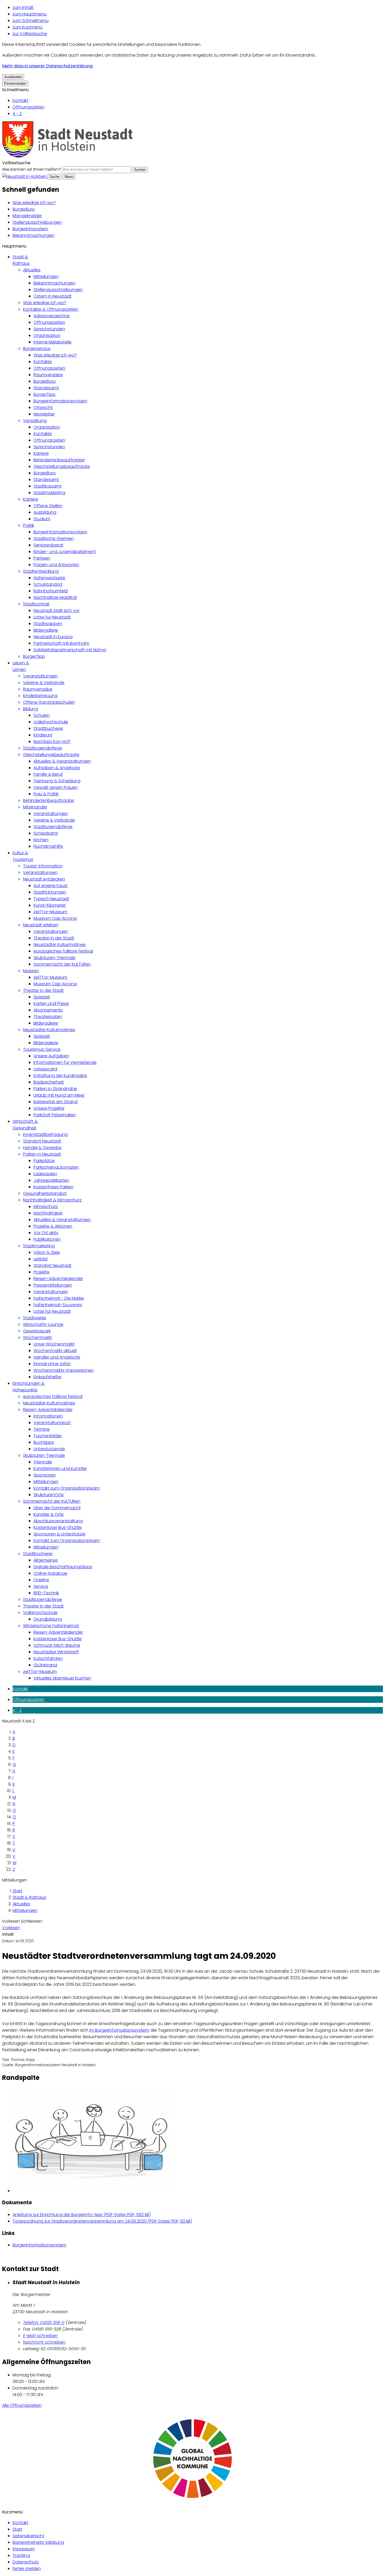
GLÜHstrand (45, 1665)
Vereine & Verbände (44, 683)
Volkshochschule (51, 722)
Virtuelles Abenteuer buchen (62, 1678)
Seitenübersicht (28, 2536)
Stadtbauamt (48, 486)
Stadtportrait (36, 604)
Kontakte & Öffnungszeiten (51, 309)
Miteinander (35, 807)
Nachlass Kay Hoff (52, 742)
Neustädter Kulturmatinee (60, 945)
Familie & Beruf (48, 774)
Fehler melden (27, 2569)
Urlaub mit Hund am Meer (59, 1095)
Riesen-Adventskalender (58, 1279)
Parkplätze (44, 1161)
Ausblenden (13, 77)
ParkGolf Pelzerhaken (55, 1115)
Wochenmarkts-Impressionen (64, 1370)
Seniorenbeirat (48, 545)
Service (41, 1586)
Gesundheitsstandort (45, 1193)
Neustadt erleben (41, 925)
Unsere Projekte (49, 1108)
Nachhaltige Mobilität (55, 597)
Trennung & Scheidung (57, 781)
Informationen (48, 1416)
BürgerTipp (45, 394)
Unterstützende (49, 1449)
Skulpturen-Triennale (54, 958)
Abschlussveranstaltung (58, 1521)
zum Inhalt (23, 7)
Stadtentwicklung (41, 571)
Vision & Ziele (47, 1252)
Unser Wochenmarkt (54, 1344)
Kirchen (41, 840)
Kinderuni (43, 735)
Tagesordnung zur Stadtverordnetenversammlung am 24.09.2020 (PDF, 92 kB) (102, 2221)
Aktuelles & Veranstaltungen (62, 761)
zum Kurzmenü (27, 27)
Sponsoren (45, 1475)
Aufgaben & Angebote (57, 768)
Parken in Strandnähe (55, 1089)
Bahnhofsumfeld (51, 591)
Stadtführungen (50, 892)
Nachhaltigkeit (48, 1213)
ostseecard (45, 1069)
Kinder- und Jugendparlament (65, 552)
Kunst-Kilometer (50, 905)
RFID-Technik (46, 1593)
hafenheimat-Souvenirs (58, 1305)
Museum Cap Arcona (55, 918)
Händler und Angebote (57, 1357)
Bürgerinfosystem (30, 229)
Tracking (21, 2555)
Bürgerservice (37, 349)
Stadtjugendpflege (43, 748)
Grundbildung (48, 1619)
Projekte (42, 1272)
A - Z (17, 114)
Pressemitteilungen (53, 1285)
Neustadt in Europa (53, 637)
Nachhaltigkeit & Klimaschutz (52, 1200)
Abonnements (48, 1010)
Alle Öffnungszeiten (22, 2405)
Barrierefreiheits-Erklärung (38, 2542)
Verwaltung (35, 421)
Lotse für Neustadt (52, 617)
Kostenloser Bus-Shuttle (58, 1527)
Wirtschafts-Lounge (43, 1324)
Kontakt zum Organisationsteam (67, 1488)
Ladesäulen (45, 1174)
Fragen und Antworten (56, 565)
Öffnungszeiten (28, 107)
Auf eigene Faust (51, 886)
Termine (42, 1429)
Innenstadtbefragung (45, 1134)
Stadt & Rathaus (29, 1897)
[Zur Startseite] (68, 156)
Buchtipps (44, 1442)
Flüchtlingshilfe (48, 846)
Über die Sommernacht (57, 1508)
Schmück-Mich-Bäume (57, 1645)
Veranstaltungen (40, 676)
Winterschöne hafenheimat (51, 1626)
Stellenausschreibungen (37, 222)
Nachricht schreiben (44, 2342)
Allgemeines (46, 1560)
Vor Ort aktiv (46, 1233)
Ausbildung (45, 512)
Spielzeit (42, 997)
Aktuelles (32, 270)
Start (17, 1891)
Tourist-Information (43, 866)
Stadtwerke (35, 1318)
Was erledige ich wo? (34, 203)
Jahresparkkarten (51, 1180)
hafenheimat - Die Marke (59, 1298)
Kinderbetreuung (40, 696)
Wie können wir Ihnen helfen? (31, 169)
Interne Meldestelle (53, 342)
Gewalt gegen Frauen (56, 787)
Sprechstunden (49, 329)
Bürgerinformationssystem (60, 401)
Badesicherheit (49, 1082)
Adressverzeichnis (52, 316)
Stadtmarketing (49, 493)
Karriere (41, 453)
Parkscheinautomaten (56, 1167)
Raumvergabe (48, 375)
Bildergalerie (46, 630)
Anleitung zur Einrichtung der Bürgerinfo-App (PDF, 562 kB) (82, 2215)
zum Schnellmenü (31, 21)
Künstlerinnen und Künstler (60, 1469)
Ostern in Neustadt (53, 296)
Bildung (31, 709)
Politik (29, 525)
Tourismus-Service (42, 1049)
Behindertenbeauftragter (59, 460)
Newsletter (44, 414)
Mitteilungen (46, 277)
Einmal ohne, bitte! (52, 1364)
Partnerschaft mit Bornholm (61, 643)
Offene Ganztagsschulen (49, 702)
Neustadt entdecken (44, 879)
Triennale (43, 1462)
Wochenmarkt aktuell (55, 1351)
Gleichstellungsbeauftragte (62, 466)
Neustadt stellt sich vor (57, 611)
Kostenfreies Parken (53, 1187)
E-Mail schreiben (40, 2336)
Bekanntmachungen (34, 235)
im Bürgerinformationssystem (119, 2030)
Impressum (24, 2549)
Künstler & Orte (49, 1514)
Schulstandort (48, 584)
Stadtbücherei (48, 728)
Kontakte (43, 362)
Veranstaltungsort (52, 1423)
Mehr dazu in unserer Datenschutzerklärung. (48, 66)
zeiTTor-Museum (50, 912)
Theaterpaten (48, 1017)
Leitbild (40, 1259)
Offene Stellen (48, 506)
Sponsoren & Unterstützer (60, 1534)
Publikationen (47, 1239)
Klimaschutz (46, 1207)
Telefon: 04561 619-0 (44, 2323)
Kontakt (20, 100)
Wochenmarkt (37, 1338)
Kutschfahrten (48, 1658)
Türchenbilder (48, 1436)
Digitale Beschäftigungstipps (63, 1567)
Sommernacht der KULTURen (62, 964)
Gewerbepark (37, 1331)
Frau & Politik (46, 794)
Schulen (42, 715)
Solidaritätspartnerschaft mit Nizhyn (70, 650)
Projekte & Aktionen (53, 1226)
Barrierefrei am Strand (56, 1102)
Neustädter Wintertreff (56, 1652)
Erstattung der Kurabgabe (60, 1076)
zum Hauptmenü (30, 14)
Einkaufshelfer (48, 1377)
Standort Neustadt (42, 1141)
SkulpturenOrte (49, 1495)
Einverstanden (15, 83)
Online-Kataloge (50, 1573)
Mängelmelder (27, 216)
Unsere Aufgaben (51, 1056)
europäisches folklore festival (63, 951)
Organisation (47, 335)
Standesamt (46, 388)
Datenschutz (26, 2562)
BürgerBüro (24, 209)
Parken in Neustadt (42, 1154)
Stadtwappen (48, 624)
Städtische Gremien (54, 538)
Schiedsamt (46, 833)
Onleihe (41, 1580)
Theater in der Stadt (54, 938)
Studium (42, 519)
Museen (31, 971)
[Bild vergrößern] (198, 2141)
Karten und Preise (51, 1003)
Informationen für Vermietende (65, 1062)
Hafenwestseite (49, 578)
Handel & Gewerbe (42, 1148)
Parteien (42, 558)
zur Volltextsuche (30, 34)
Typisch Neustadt (51, 899)
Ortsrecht (43, 408)
